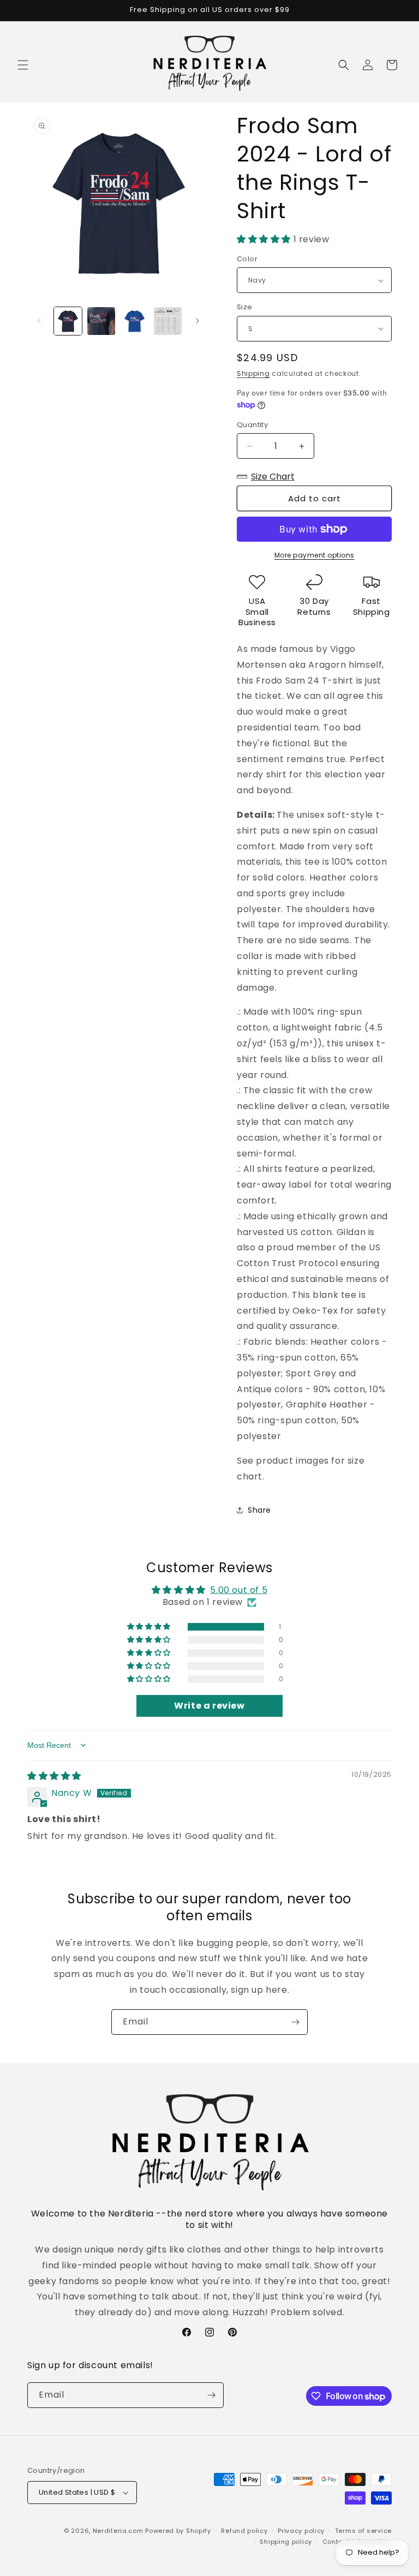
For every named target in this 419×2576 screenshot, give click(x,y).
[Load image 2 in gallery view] (101, 321)
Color (247, 259)
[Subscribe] (295, 2022)
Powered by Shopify (178, 2531)
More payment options (315, 555)
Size (245, 307)
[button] (23, 65)
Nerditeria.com (118, 2531)
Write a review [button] (209, 1706)
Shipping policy (286, 2542)
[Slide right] (197, 321)
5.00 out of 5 (239, 1590)
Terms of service (363, 2531)
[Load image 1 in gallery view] (68, 321)
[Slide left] (39, 321)
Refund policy (244, 2531)
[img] (54, 1776)
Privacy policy (301, 2531)
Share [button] (259, 1510)
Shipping (253, 373)
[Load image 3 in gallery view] (134, 321)
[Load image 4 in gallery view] (168, 321)
